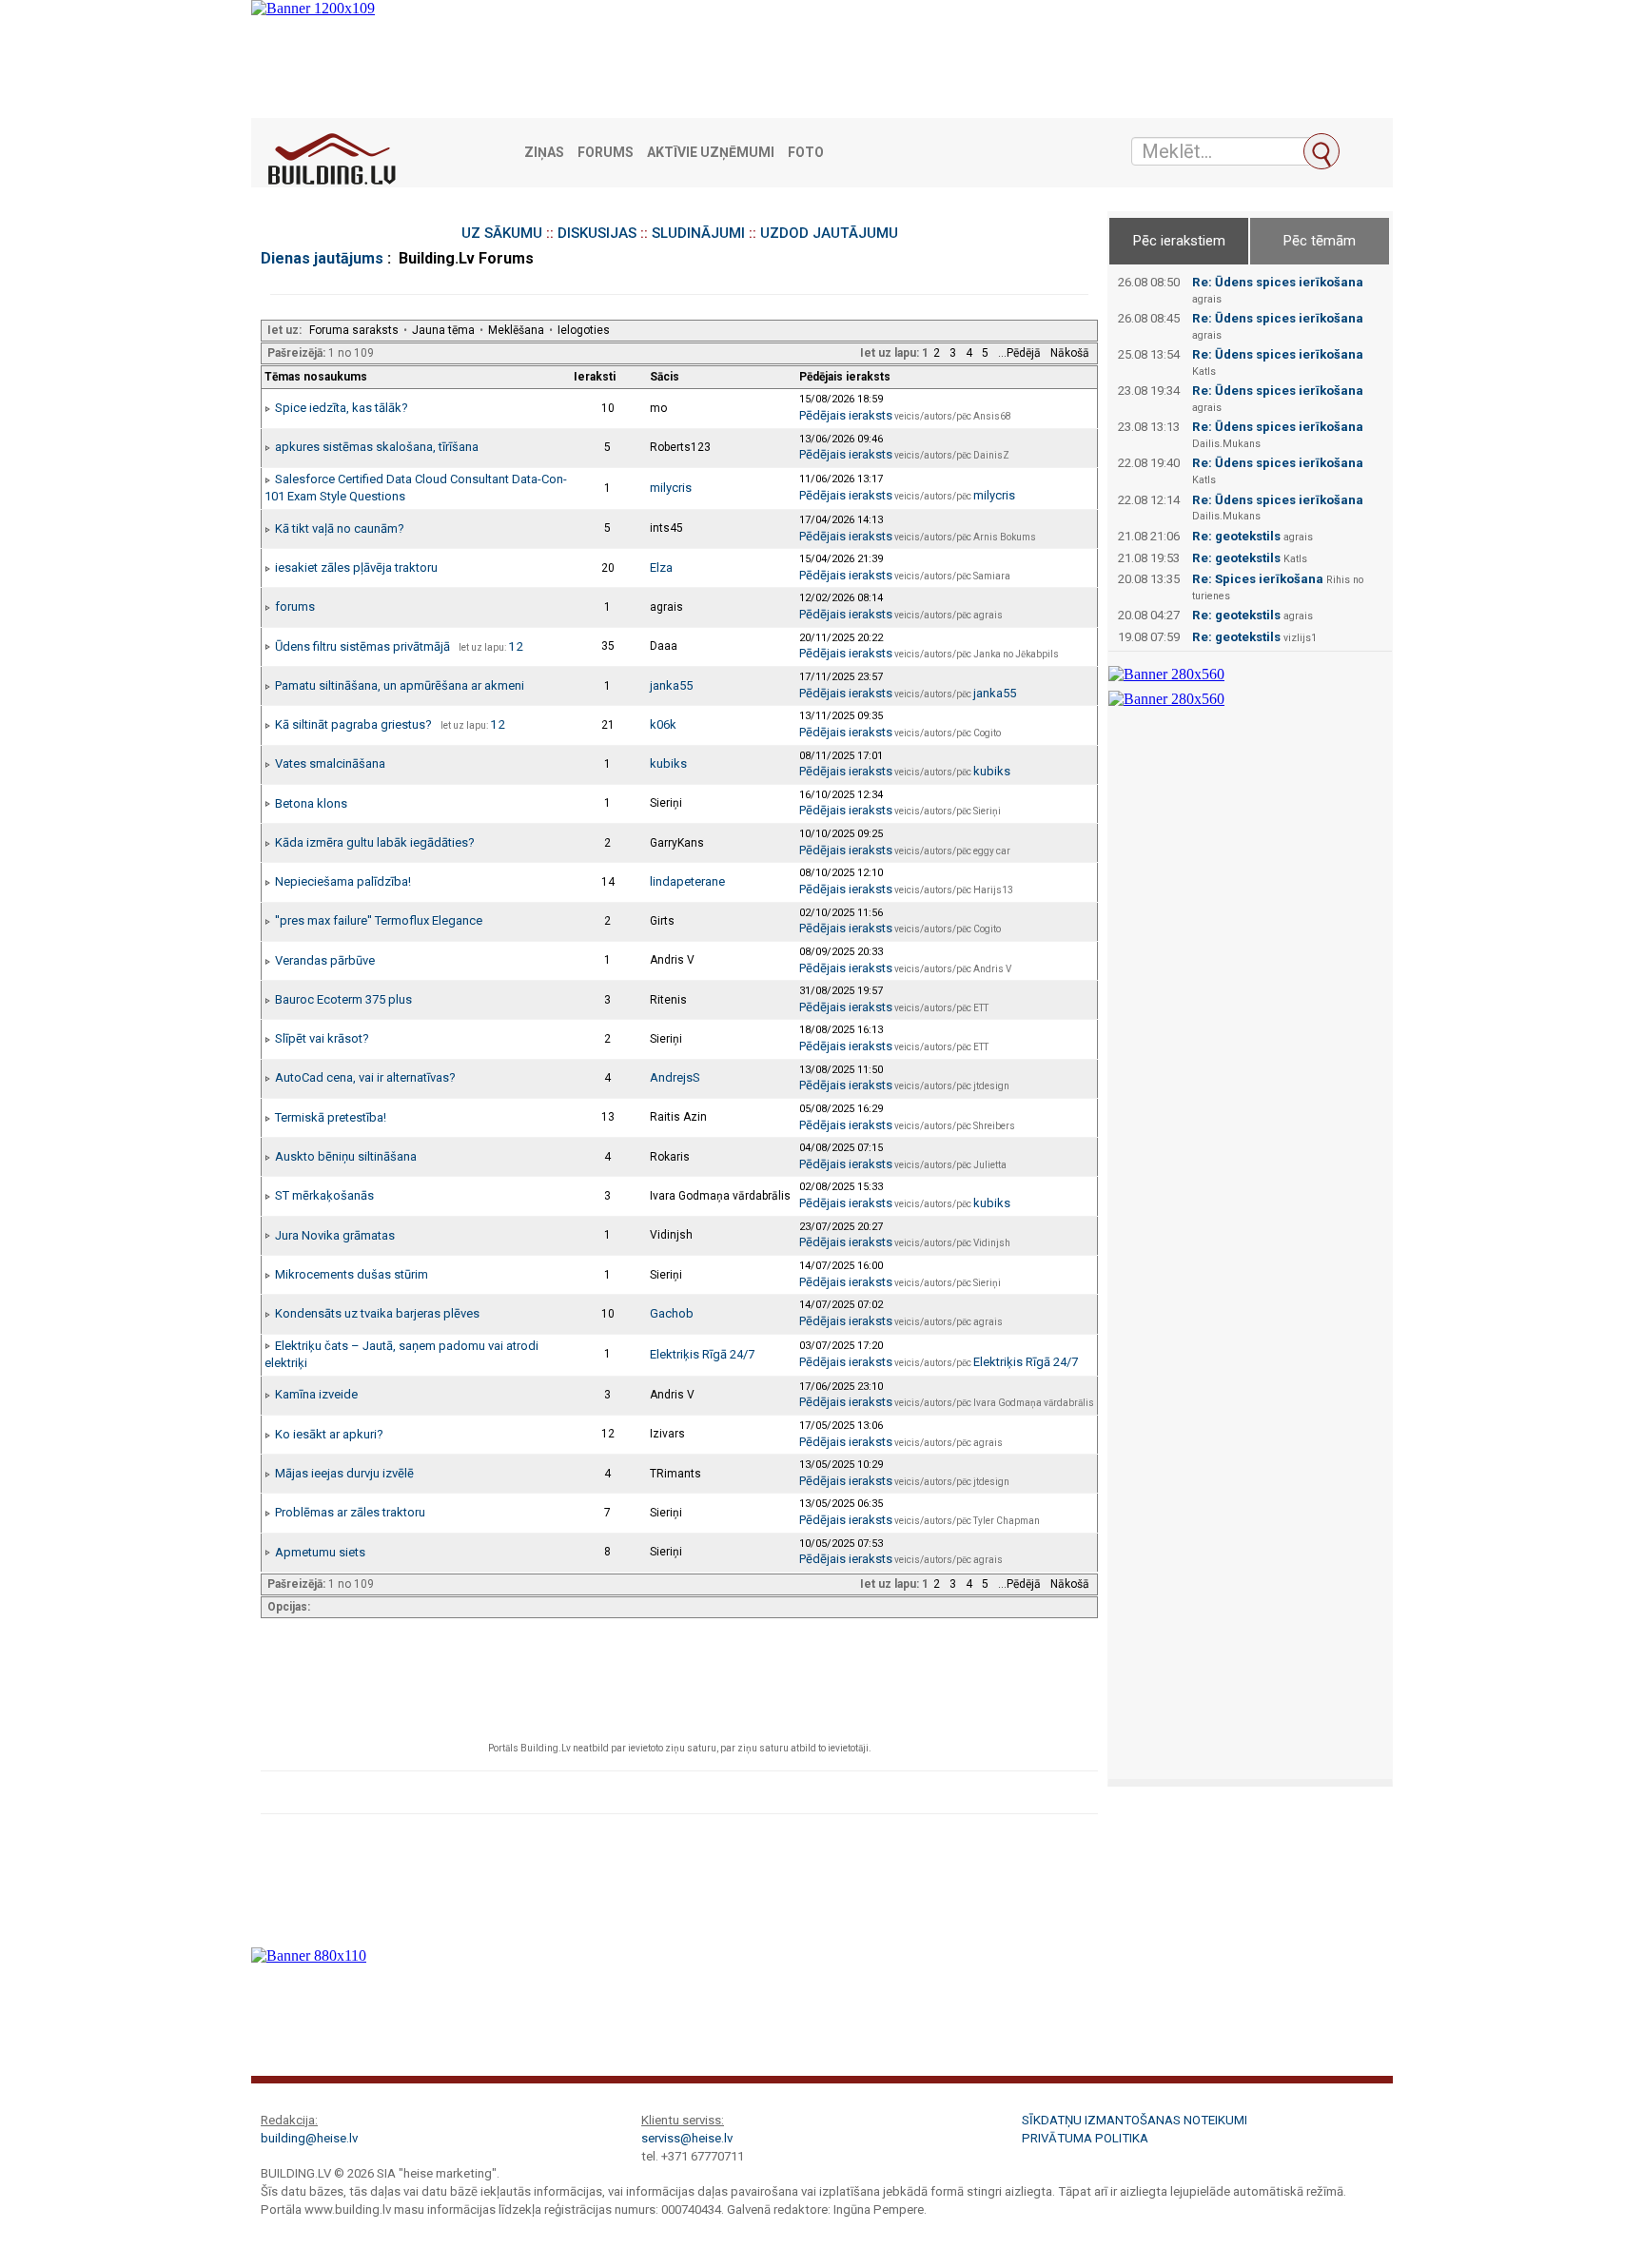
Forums (606, 153)
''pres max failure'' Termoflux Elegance (379, 920)
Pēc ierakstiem (1179, 241)
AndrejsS (675, 1077)
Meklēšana (516, 330)
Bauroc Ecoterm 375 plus (343, 999)
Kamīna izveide (316, 1394)
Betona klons (311, 803)
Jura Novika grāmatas (335, 1235)
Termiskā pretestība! (331, 1117)
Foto (806, 153)
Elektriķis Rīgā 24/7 (702, 1354)
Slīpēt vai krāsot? (322, 1038)
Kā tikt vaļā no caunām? (340, 528)
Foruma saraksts (354, 330)
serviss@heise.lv (687, 2138)
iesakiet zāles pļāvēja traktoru (356, 567)
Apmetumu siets (320, 1552)
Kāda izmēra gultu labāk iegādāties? (375, 842)
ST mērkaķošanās (324, 1195)
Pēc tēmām (1320, 241)
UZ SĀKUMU (502, 233)
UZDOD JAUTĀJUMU (829, 233)
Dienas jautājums (322, 258)
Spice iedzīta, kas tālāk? (342, 408)
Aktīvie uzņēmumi (711, 153)
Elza (661, 567)
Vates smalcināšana (330, 763)
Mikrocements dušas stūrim (352, 1274)
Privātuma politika (1085, 2138)
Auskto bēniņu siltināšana (346, 1156)
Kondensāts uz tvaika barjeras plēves (377, 1313)
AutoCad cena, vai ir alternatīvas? (365, 1077)
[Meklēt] (1321, 151)
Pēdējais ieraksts (846, 415)
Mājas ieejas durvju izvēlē (344, 1473)
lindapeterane (687, 881)
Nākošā (1070, 353)
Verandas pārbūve (325, 960)
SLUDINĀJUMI (698, 233)
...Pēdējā (1019, 353)
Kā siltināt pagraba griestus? (353, 724)
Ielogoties (584, 330)
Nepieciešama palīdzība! (343, 881)
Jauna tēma (443, 330)
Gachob (672, 1313)
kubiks (668, 763)
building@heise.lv (309, 2138)
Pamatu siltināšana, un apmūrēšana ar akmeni (400, 685)
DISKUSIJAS (597, 233)
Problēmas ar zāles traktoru (350, 1512)
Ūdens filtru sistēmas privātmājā (362, 646)
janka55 (671, 685)
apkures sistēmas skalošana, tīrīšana (377, 447)
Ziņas (544, 153)
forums (295, 606)
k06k (663, 724)
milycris (671, 488)
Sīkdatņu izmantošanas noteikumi (1135, 2120)
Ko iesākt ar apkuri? (329, 1434)
